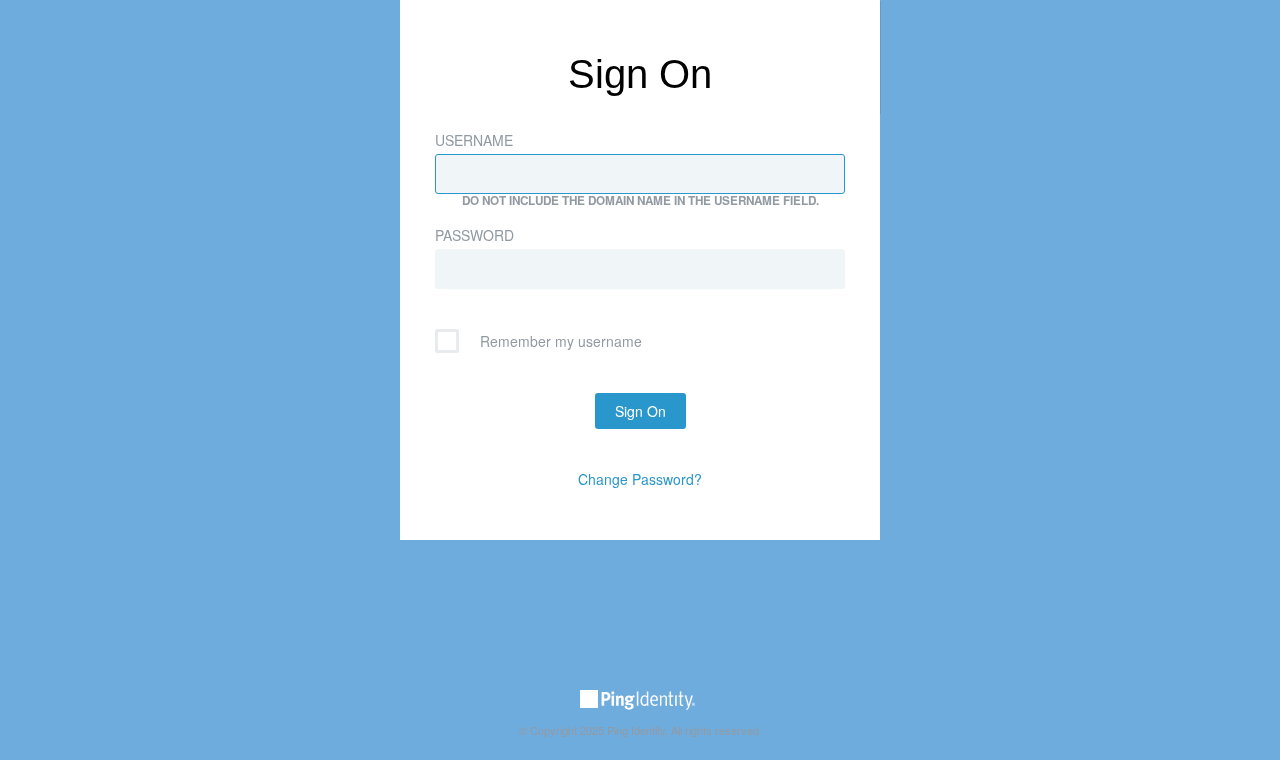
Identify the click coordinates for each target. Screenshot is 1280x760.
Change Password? (640, 479)
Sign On (640, 411)
